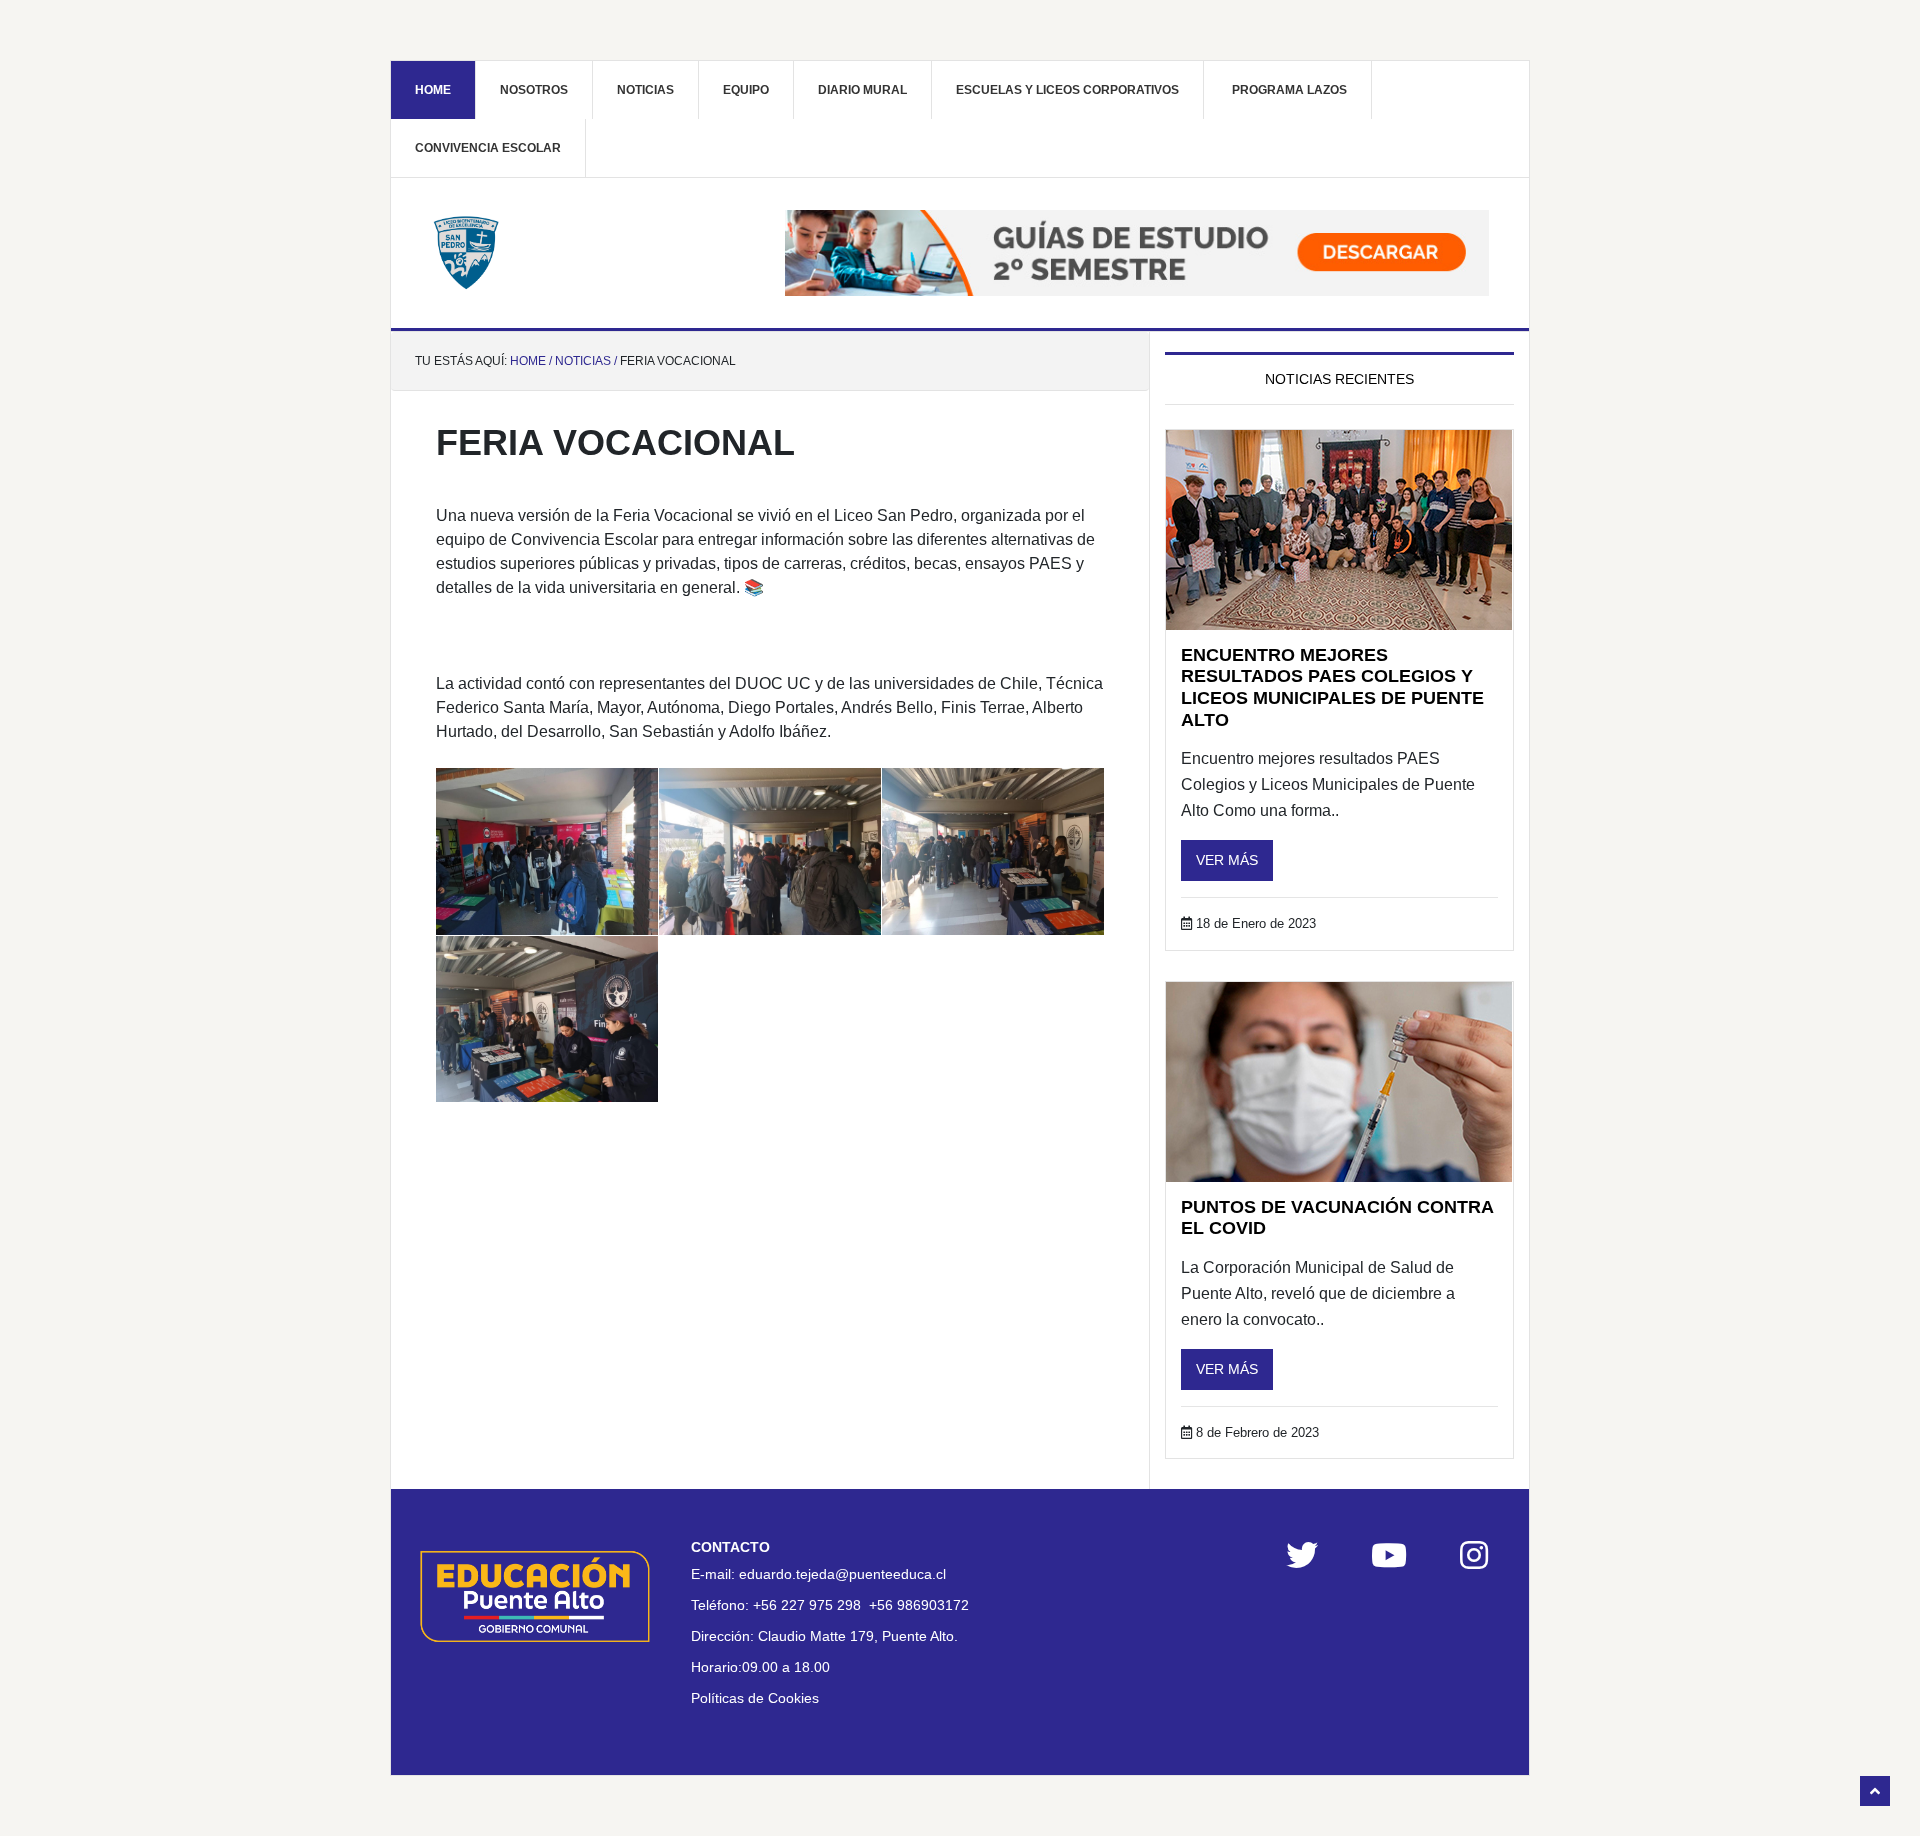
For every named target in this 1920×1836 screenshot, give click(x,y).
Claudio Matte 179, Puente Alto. (858, 1636)
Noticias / (586, 361)
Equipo (746, 90)
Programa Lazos (1289, 90)
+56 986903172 (919, 1605)
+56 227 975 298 (807, 1605)
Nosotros (534, 90)
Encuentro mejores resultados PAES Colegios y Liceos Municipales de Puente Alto (1332, 687)
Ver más (1227, 860)
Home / (531, 361)
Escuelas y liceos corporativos (1067, 90)
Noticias (645, 90)
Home (433, 90)
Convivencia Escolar (488, 148)
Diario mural (862, 90)
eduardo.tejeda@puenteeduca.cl (842, 1574)
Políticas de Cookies (755, 1698)
